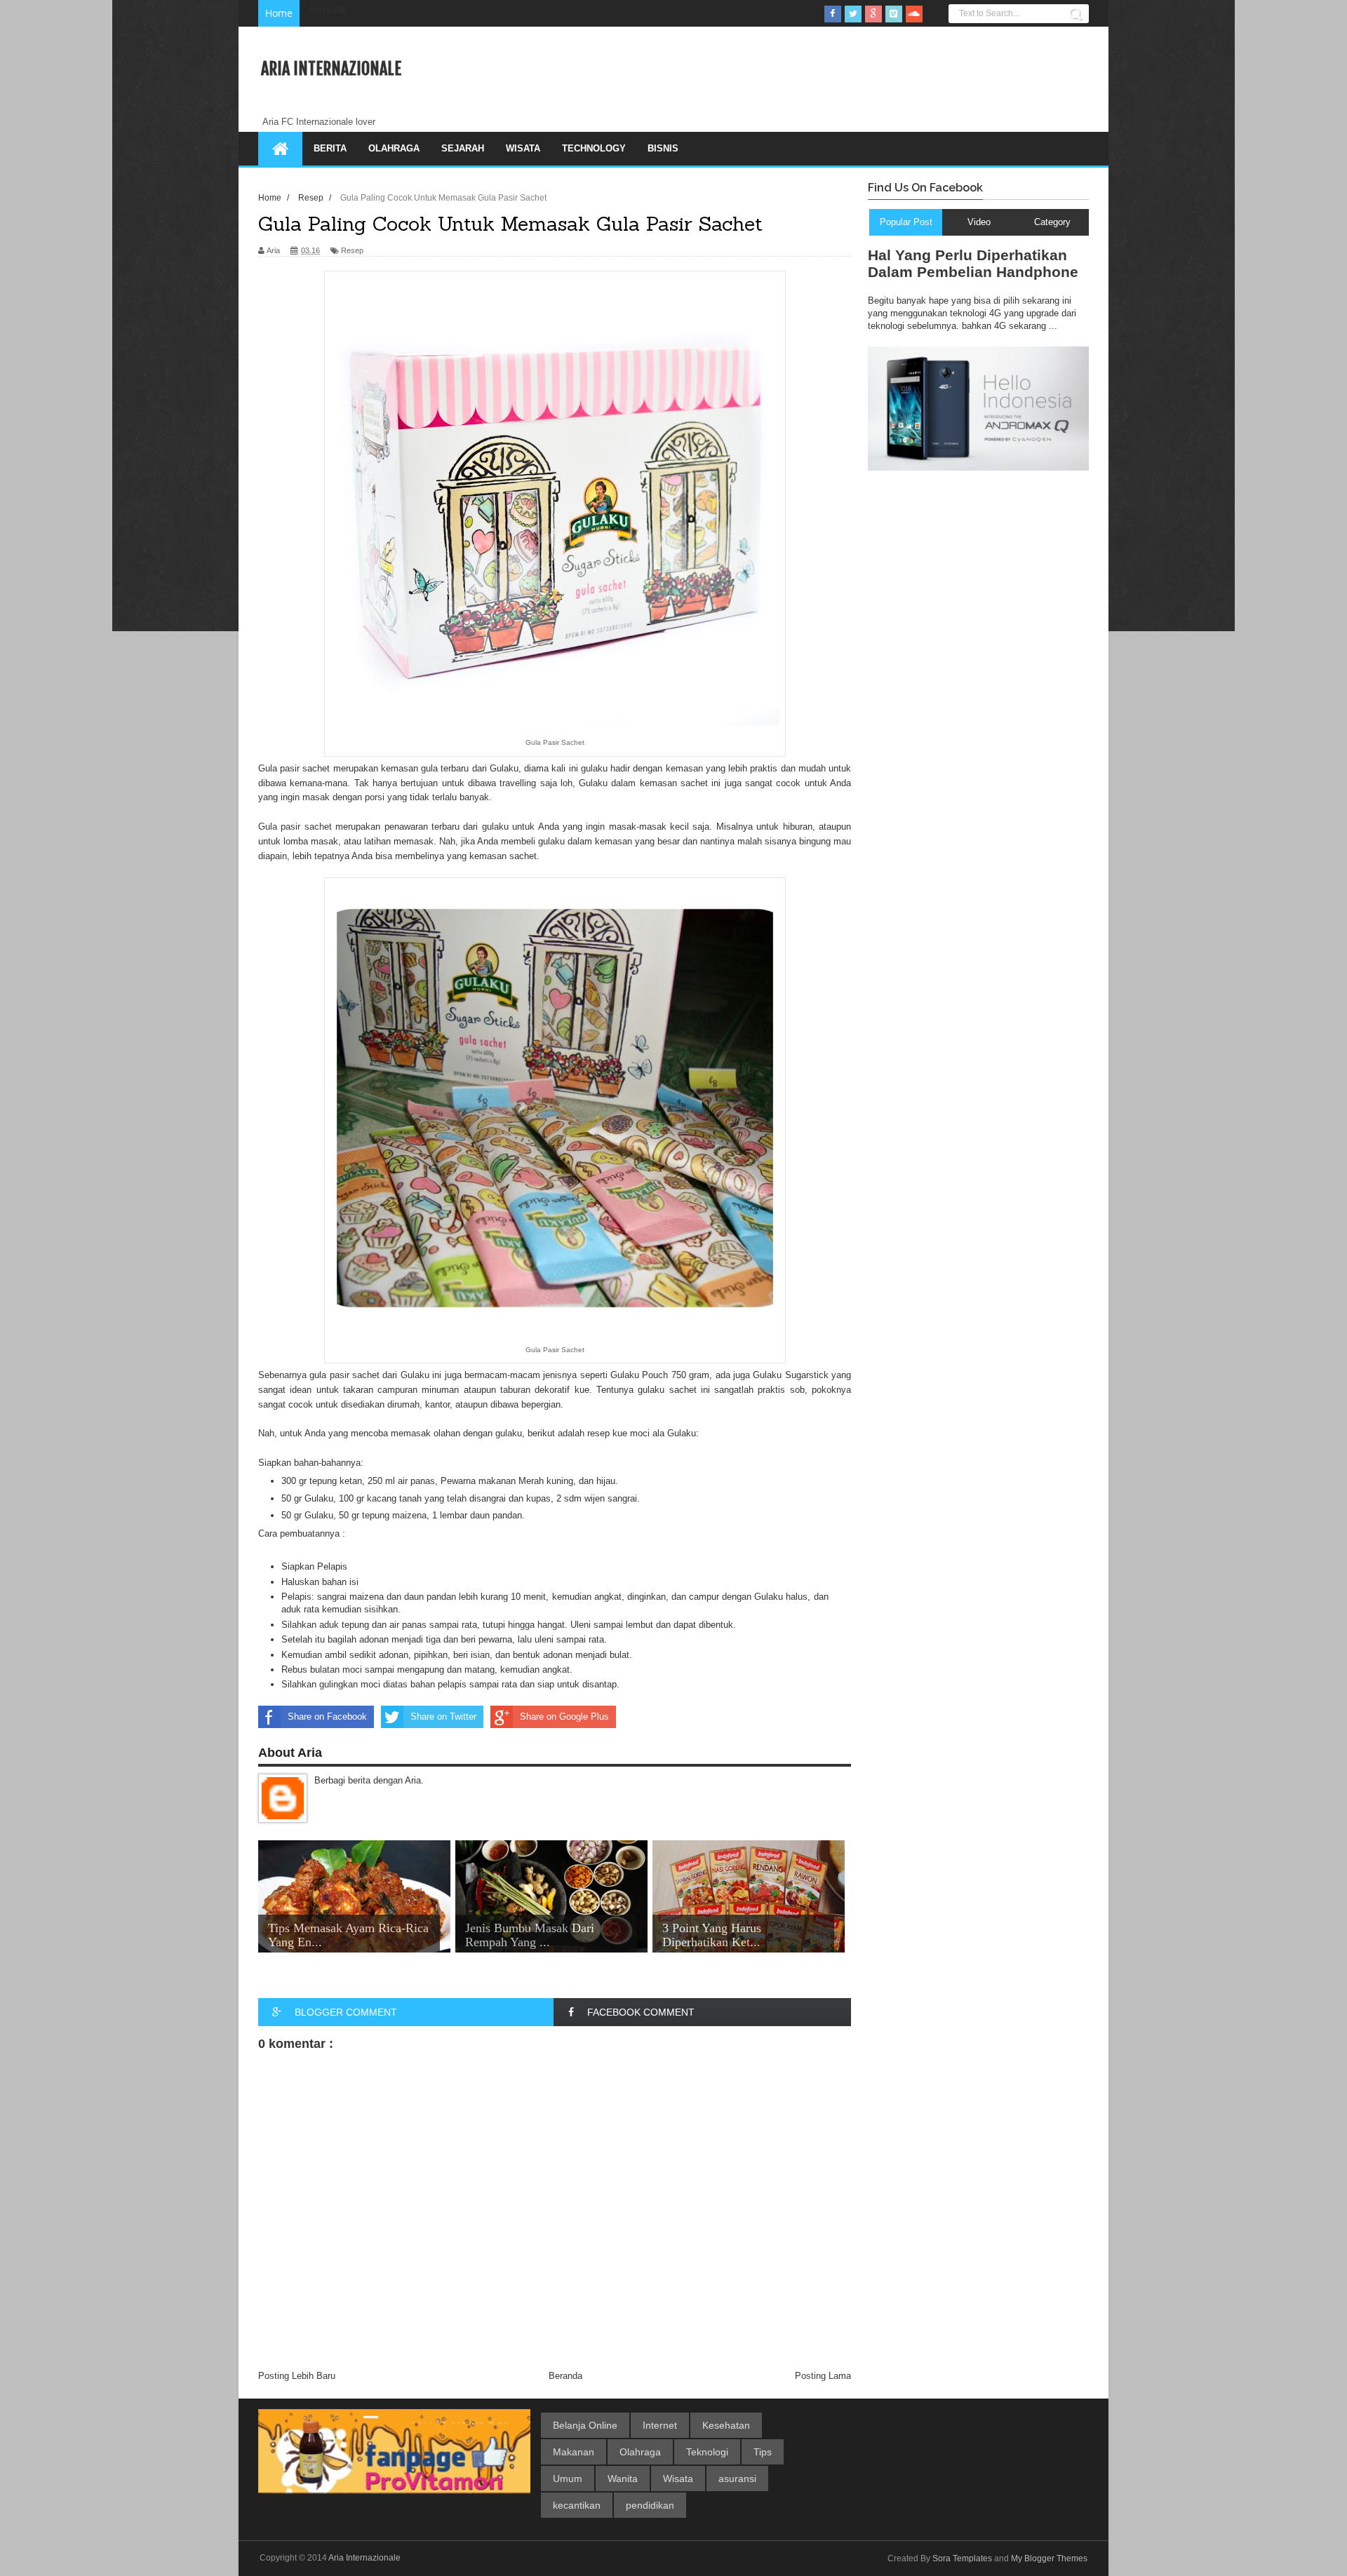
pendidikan (650, 2505)
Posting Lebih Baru (297, 2376)
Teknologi (707, 2452)
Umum (568, 2479)
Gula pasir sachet (295, 827)
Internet (660, 2425)
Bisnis (663, 148)
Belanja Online (585, 2425)
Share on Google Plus (564, 1717)
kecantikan (577, 2505)
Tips (763, 2452)
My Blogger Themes (1049, 2558)
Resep (352, 250)
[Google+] (873, 14)
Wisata (523, 148)
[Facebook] (833, 14)
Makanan (574, 2452)
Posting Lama (823, 2376)
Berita (330, 148)
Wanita (623, 2479)
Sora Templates (962, 2558)
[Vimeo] (894, 14)
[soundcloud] (914, 14)
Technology (594, 148)
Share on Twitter (443, 1717)
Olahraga (394, 148)
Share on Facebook (327, 1717)
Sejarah (463, 148)
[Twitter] (853, 14)
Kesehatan (726, 2425)
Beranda (565, 2376)
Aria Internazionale (331, 69)
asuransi (737, 2479)
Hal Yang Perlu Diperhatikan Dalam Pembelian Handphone (973, 263)
